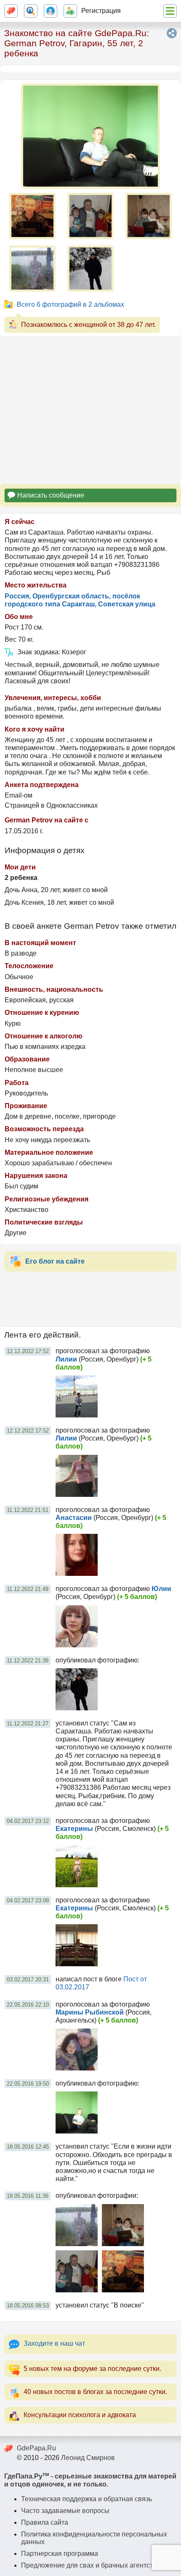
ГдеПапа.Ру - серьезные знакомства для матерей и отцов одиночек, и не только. (90, 2480)
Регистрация (101, 11)
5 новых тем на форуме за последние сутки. (92, 2369)
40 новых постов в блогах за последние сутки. (95, 2392)
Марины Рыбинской (90, 2012)
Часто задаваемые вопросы (65, 2511)
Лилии (66, 1359)
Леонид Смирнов (88, 2458)
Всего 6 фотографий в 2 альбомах (71, 304)
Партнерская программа (60, 2554)
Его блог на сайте (55, 1261)
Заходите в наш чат (54, 2343)
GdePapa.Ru (36, 2448)
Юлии (161, 1589)
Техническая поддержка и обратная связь (87, 2499)
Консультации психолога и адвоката (80, 2415)
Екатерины (74, 1829)
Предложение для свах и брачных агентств (89, 2565)
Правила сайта (45, 2522)
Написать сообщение (51, 495)
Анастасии (74, 1518)
